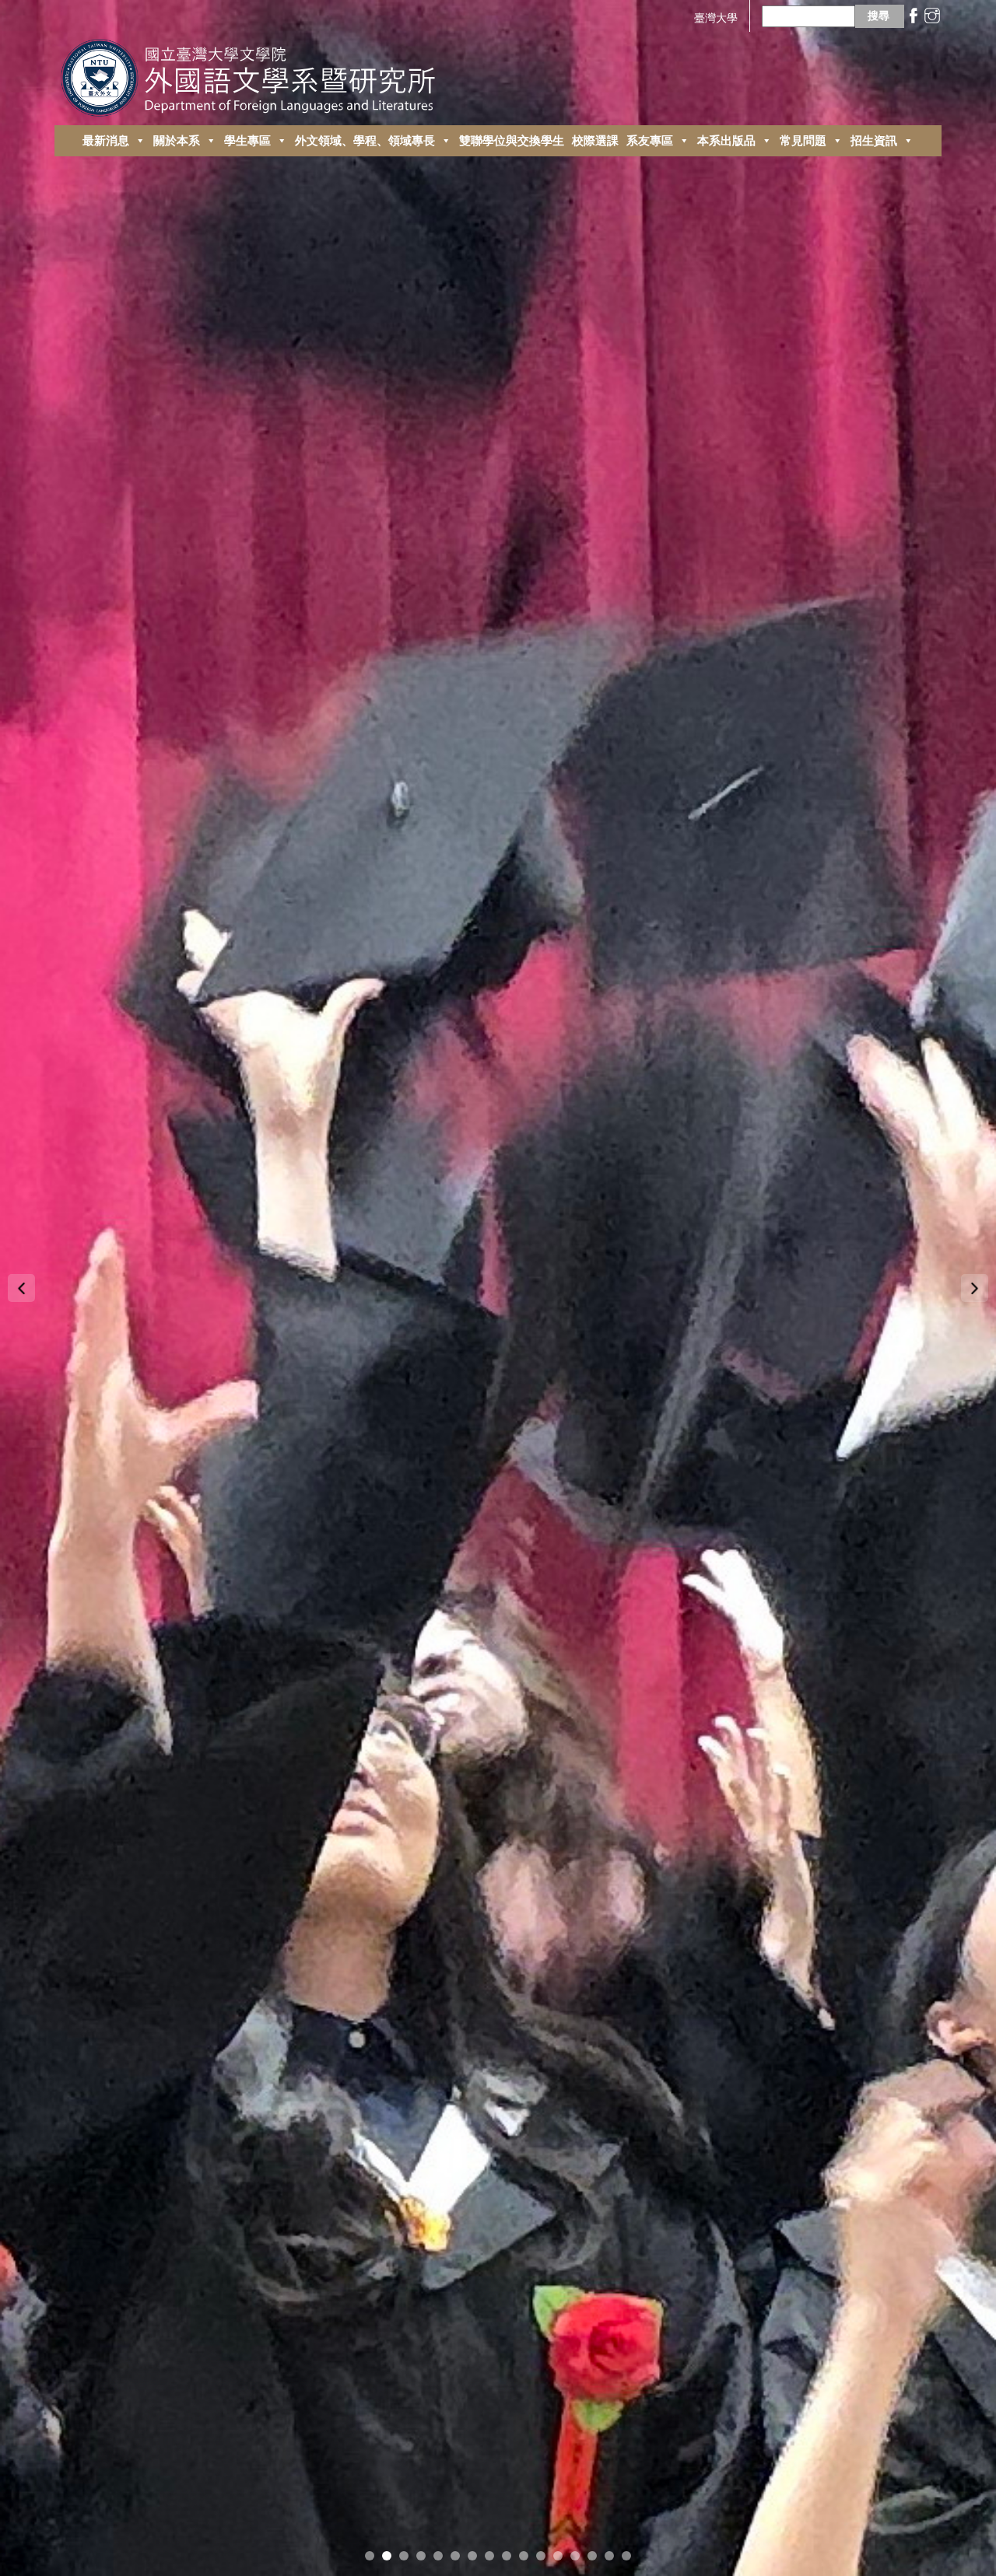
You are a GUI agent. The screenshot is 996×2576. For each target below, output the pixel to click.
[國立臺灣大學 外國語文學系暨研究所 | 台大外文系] (254, 73)
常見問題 (803, 140)
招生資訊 (874, 140)
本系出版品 (726, 140)
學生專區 (247, 140)
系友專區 (650, 140)
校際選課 (595, 140)
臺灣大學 (716, 17)
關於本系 (177, 140)
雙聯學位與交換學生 (512, 140)
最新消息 (106, 140)
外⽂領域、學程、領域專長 (365, 140)
